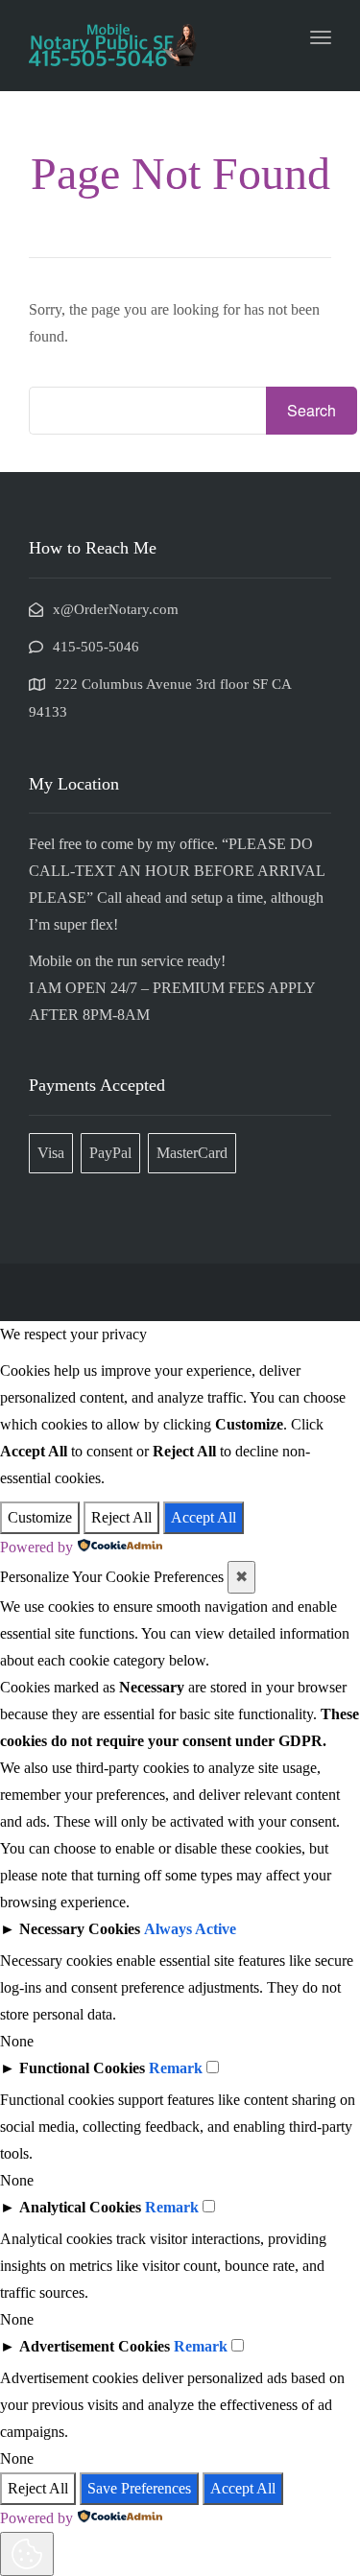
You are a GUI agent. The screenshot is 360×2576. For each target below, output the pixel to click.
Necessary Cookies (80, 1929)
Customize (40, 1517)
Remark (176, 2068)
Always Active (190, 1929)
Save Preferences (139, 2488)
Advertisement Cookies (95, 2346)
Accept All (204, 1517)
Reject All (121, 1517)
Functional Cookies (82, 2068)
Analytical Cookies (80, 2207)
